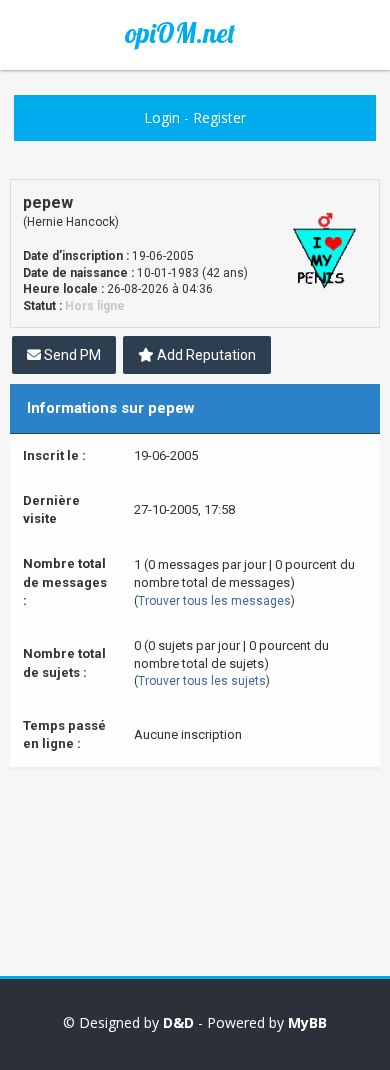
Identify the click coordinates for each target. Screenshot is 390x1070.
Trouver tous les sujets (202, 681)
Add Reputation (205, 355)
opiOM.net (180, 33)
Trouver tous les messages (214, 601)
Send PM (71, 355)
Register (219, 117)
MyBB (307, 1022)
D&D (178, 1022)
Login (162, 117)
